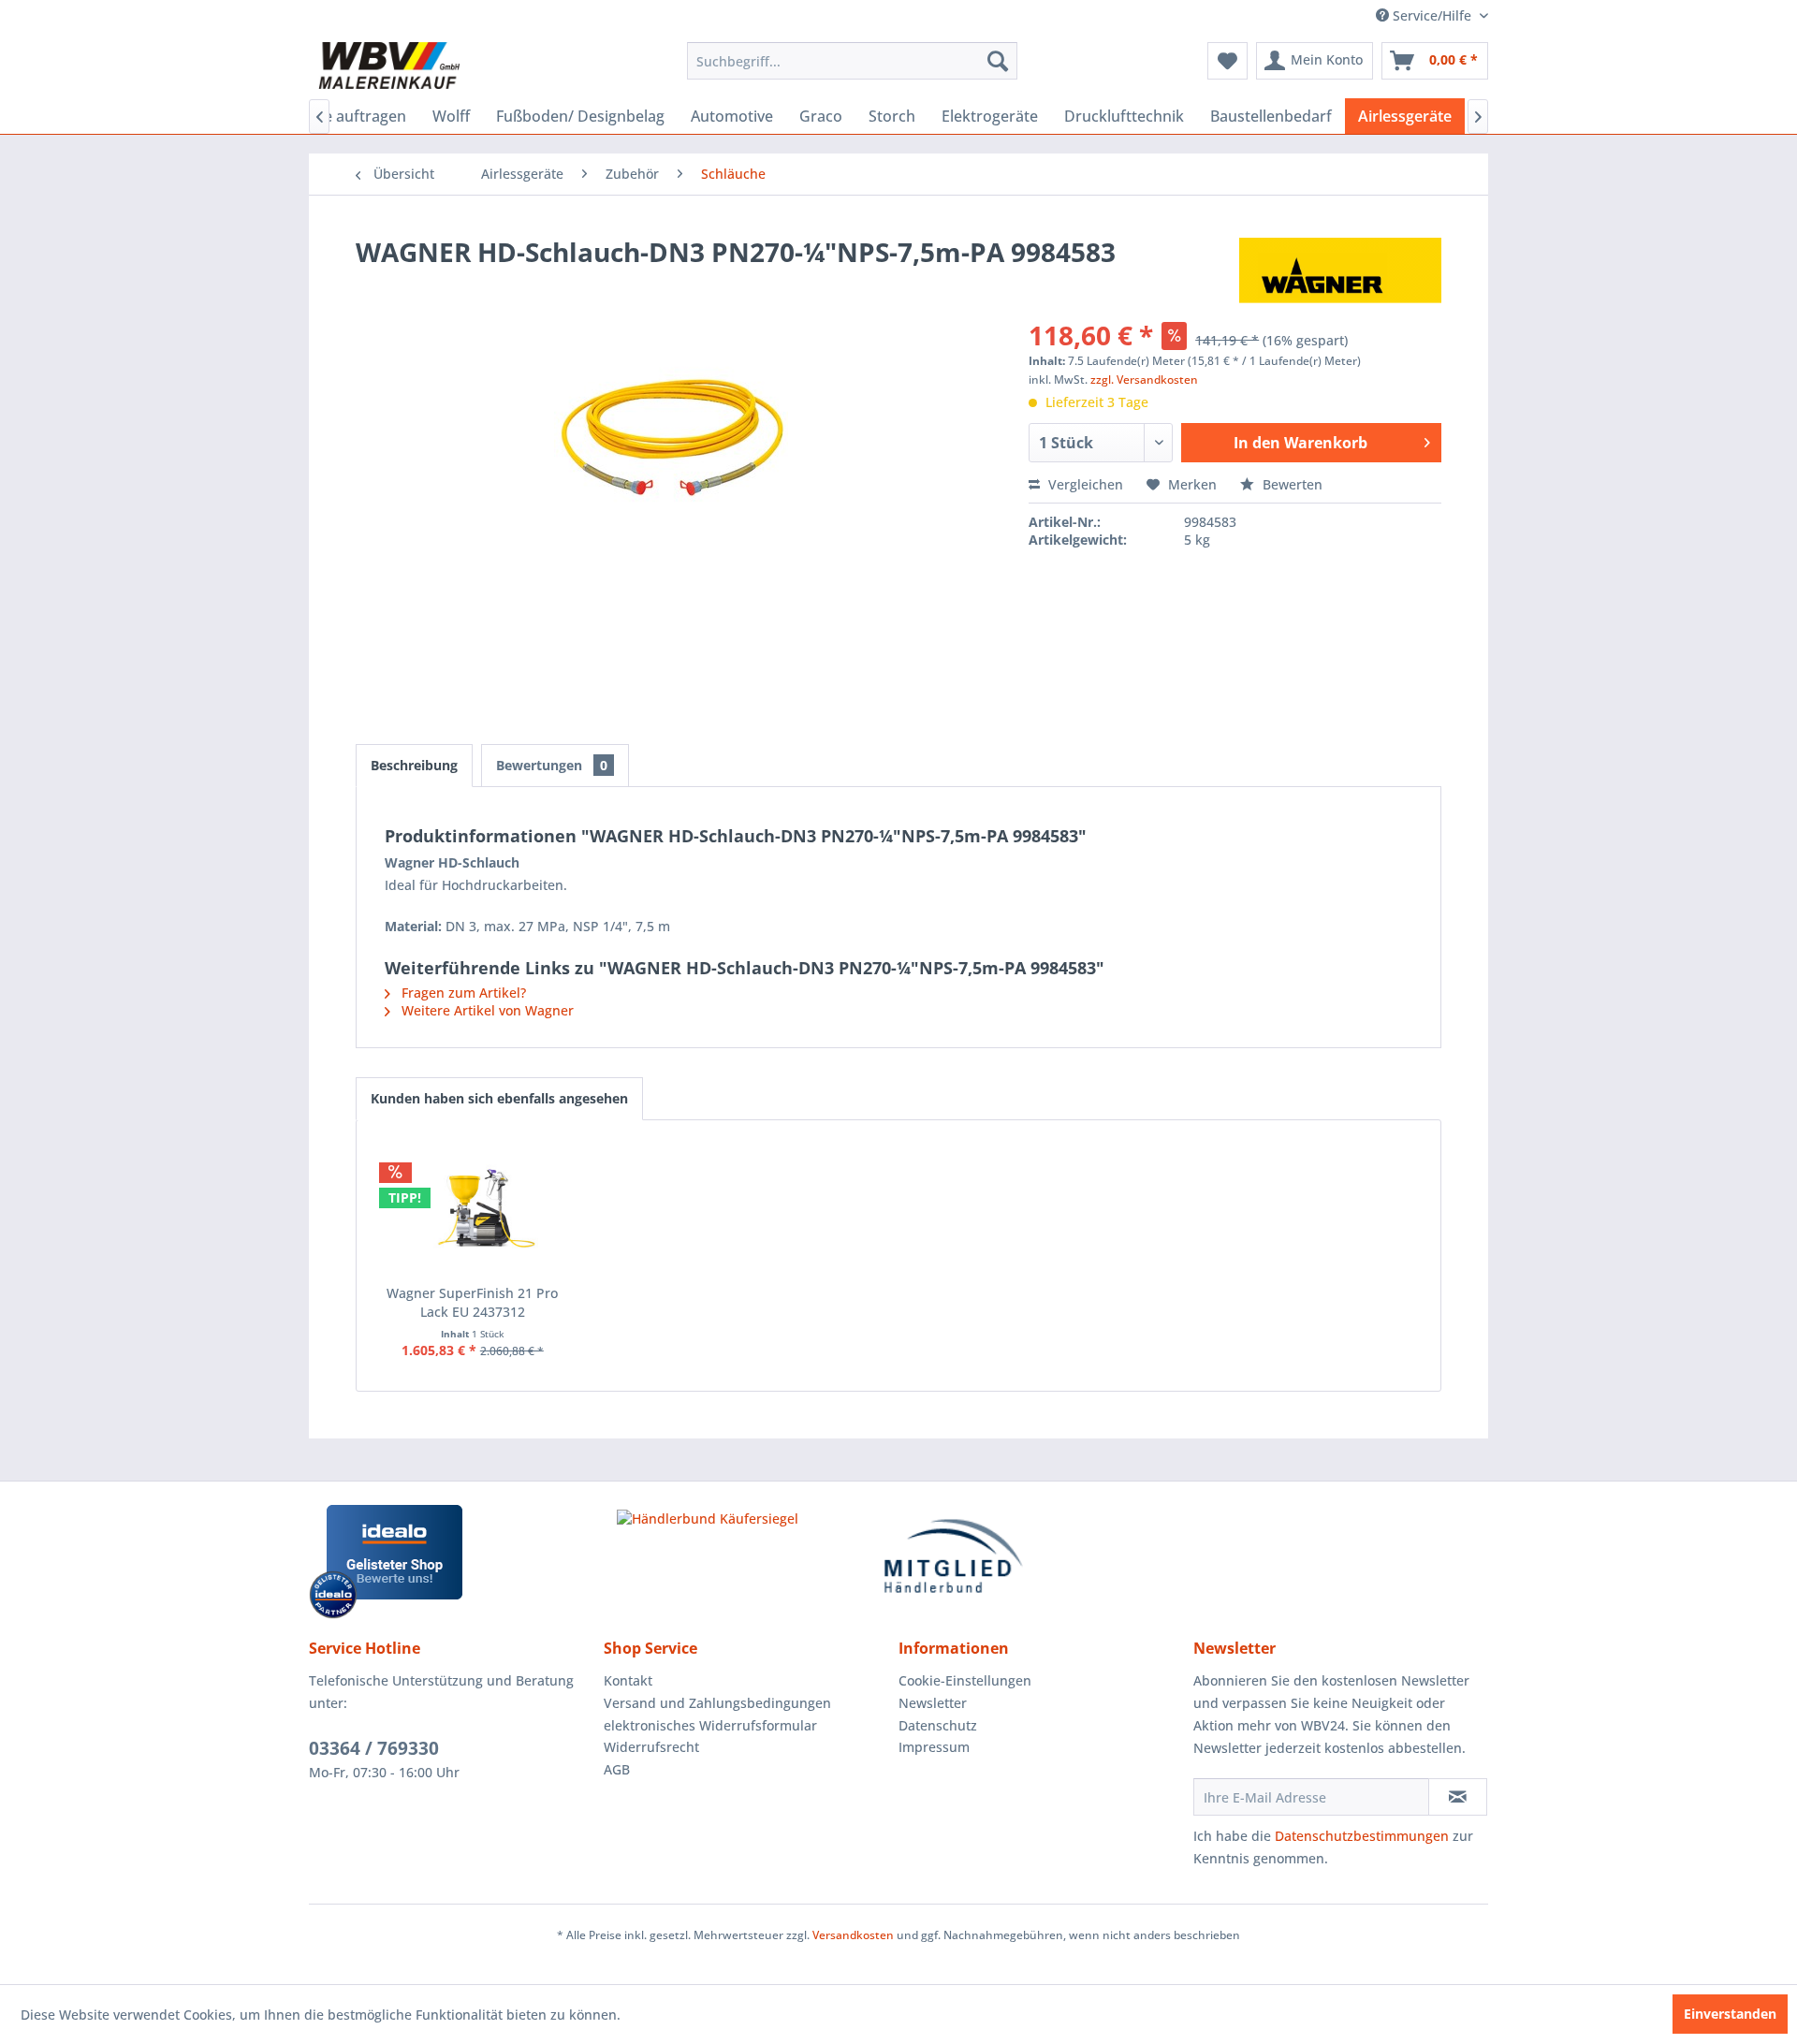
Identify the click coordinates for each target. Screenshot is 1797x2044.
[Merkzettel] (1227, 61)
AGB (617, 1769)
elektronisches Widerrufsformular (710, 1725)
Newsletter (933, 1703)
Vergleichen (1084, 484)
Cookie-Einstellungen (965, 1680)
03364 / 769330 (374, 1748)
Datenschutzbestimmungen (1362, 1836)
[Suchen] (998, 61)
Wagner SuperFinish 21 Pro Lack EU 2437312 (472, 1302)
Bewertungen (552, 765)
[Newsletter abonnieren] (1458, 1797)
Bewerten (1291, 484)
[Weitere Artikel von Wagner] (1340, 270)
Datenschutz (938, 1725)
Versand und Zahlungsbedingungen (717, 1703)
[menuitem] (852, 61)
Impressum (934, 1747)
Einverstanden (1730, 2014)
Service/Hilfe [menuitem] (1432, 15)
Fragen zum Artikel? (462, 993)
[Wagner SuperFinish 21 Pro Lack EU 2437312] (473, 1209)
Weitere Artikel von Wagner (486, 1010)
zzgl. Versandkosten (1144, 380)
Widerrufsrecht (651, 1747)
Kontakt (628, 1680)
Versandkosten (853, 1935)
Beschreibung (414, 765)
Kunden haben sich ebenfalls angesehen (499, 1098)
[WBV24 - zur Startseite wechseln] (389, 66)
